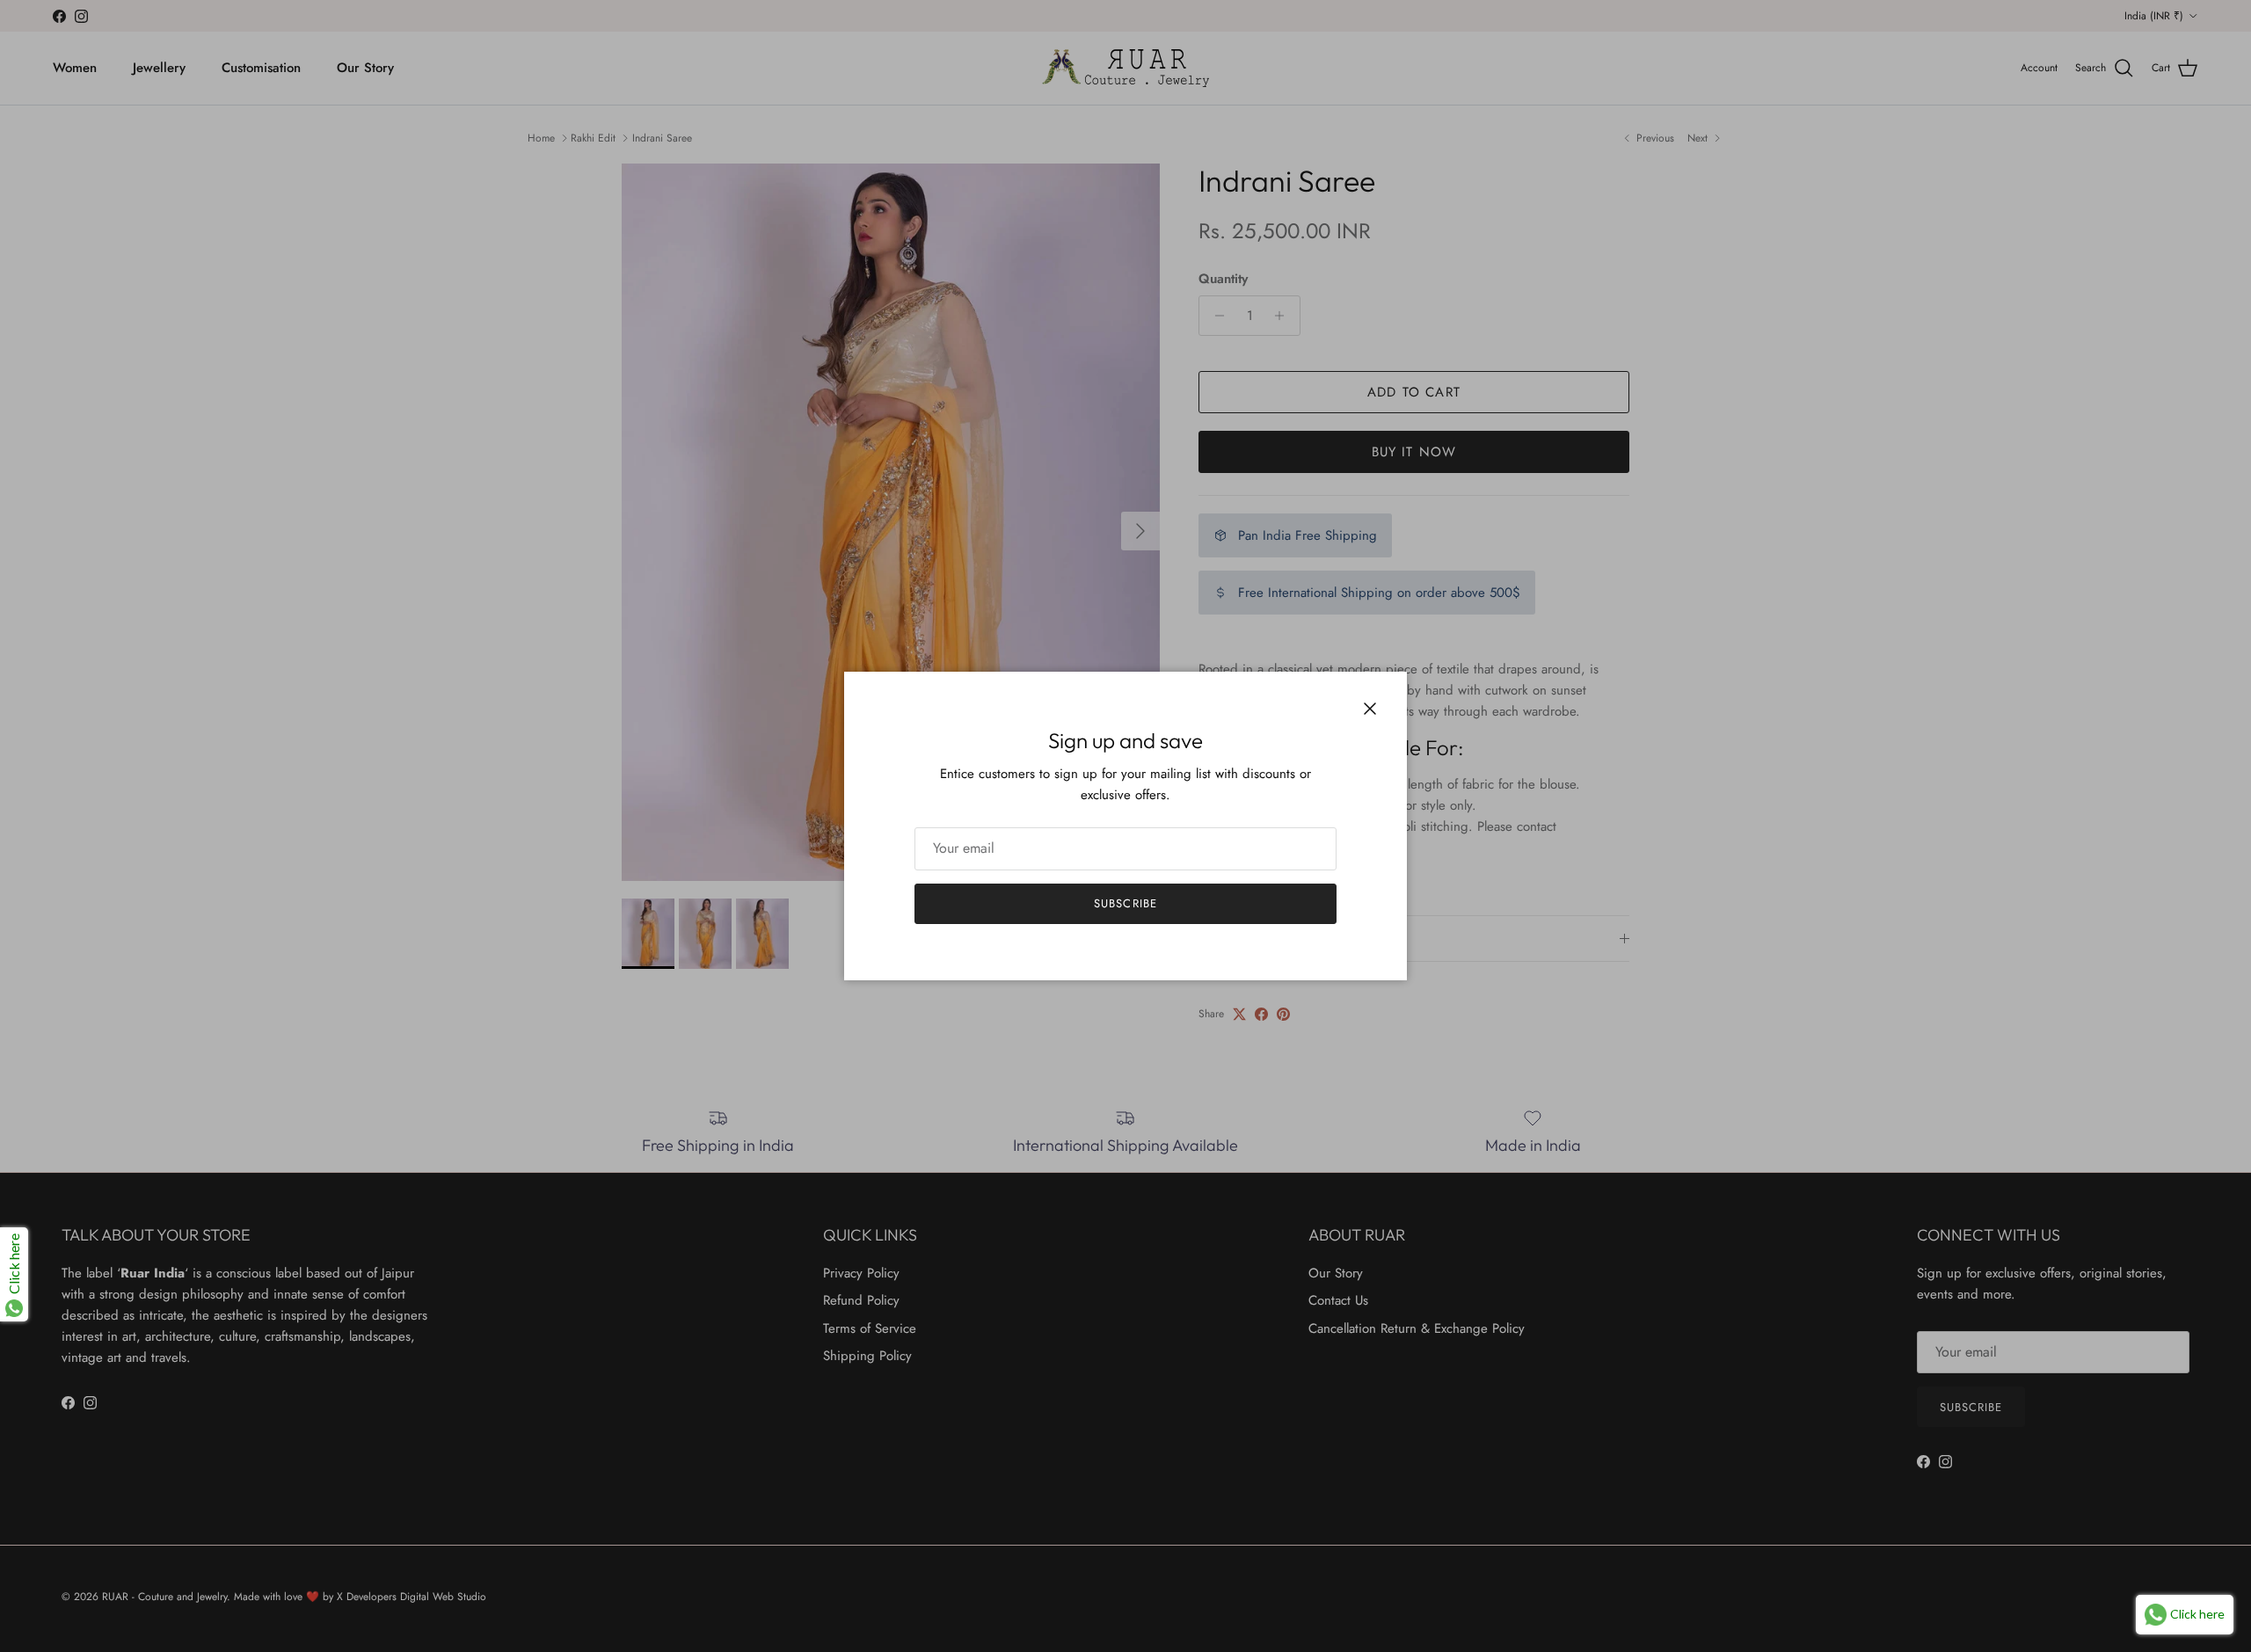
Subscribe (1125, 903)
